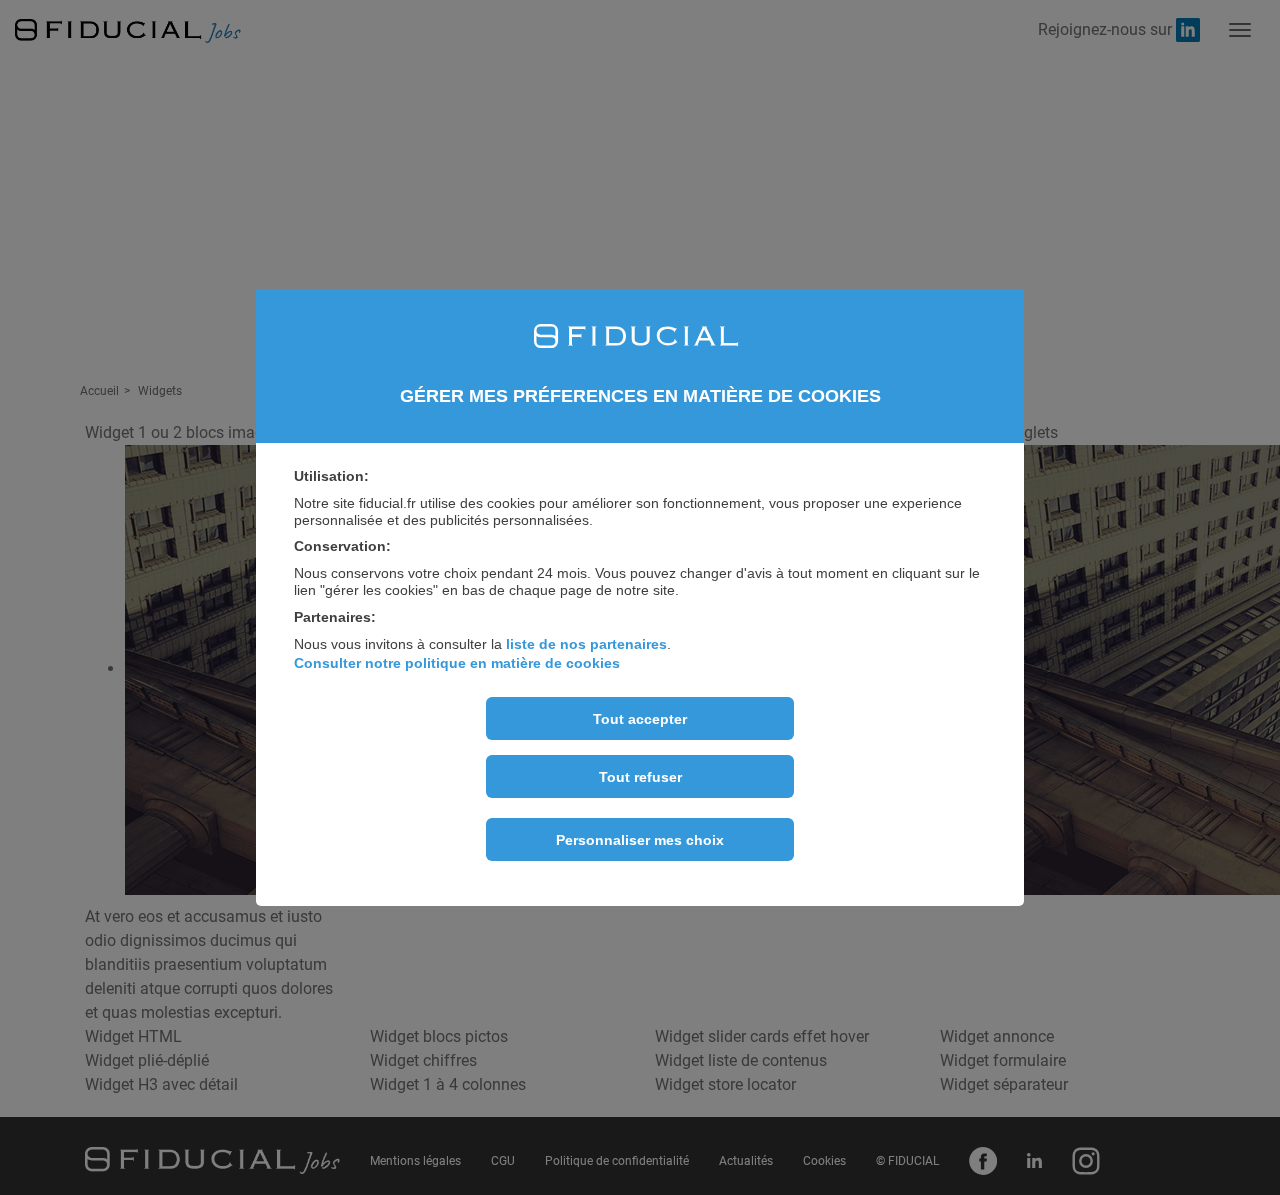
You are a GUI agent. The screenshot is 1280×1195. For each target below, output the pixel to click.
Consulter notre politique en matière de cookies (457, 663)
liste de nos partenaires (586, 644)
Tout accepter (640, 719)
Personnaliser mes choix (640, 840)
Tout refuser (640, 777)
